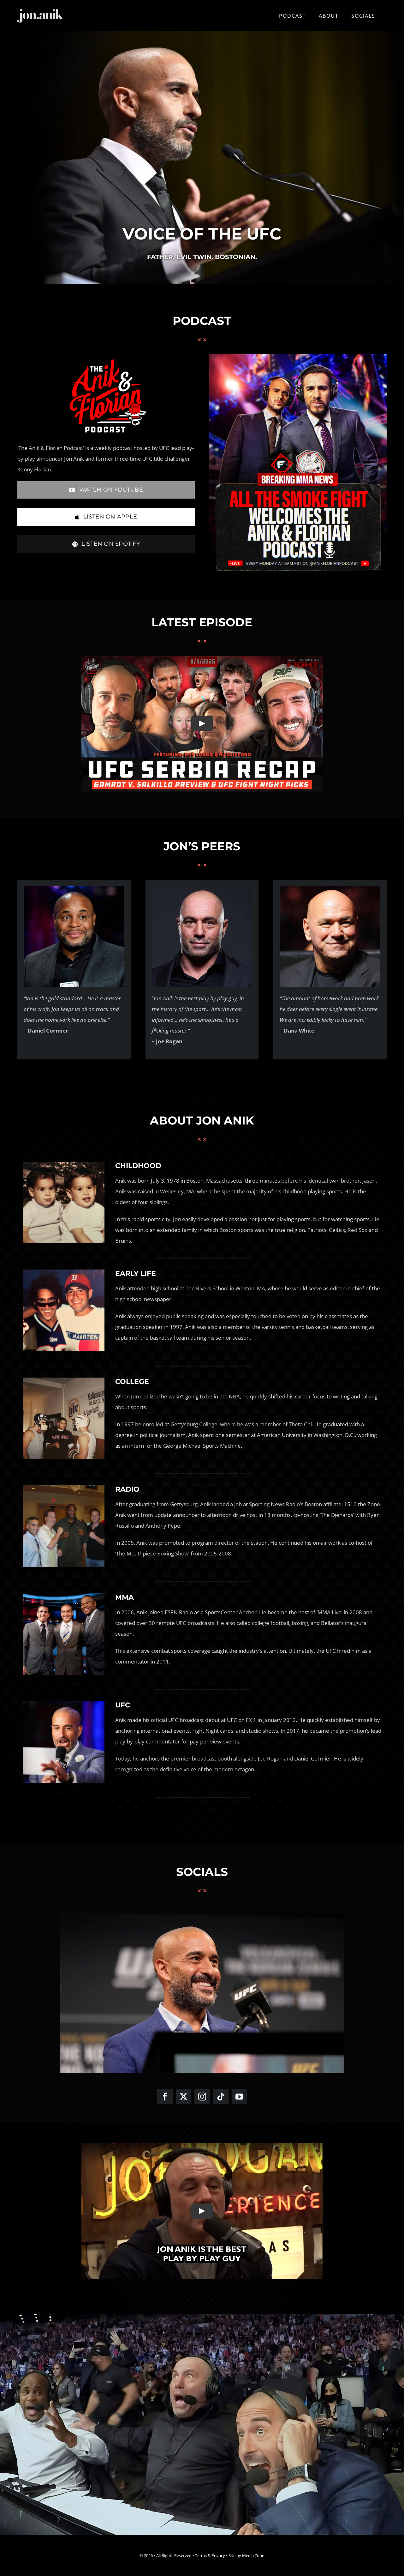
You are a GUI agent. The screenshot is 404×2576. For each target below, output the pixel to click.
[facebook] (165, 2097)
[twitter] (184, 2097)
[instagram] (202, 2097)
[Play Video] (202, 724)
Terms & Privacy (210, 2555)
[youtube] (239, 2097)
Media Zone (253, 2555)
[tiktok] (221, 2097)
